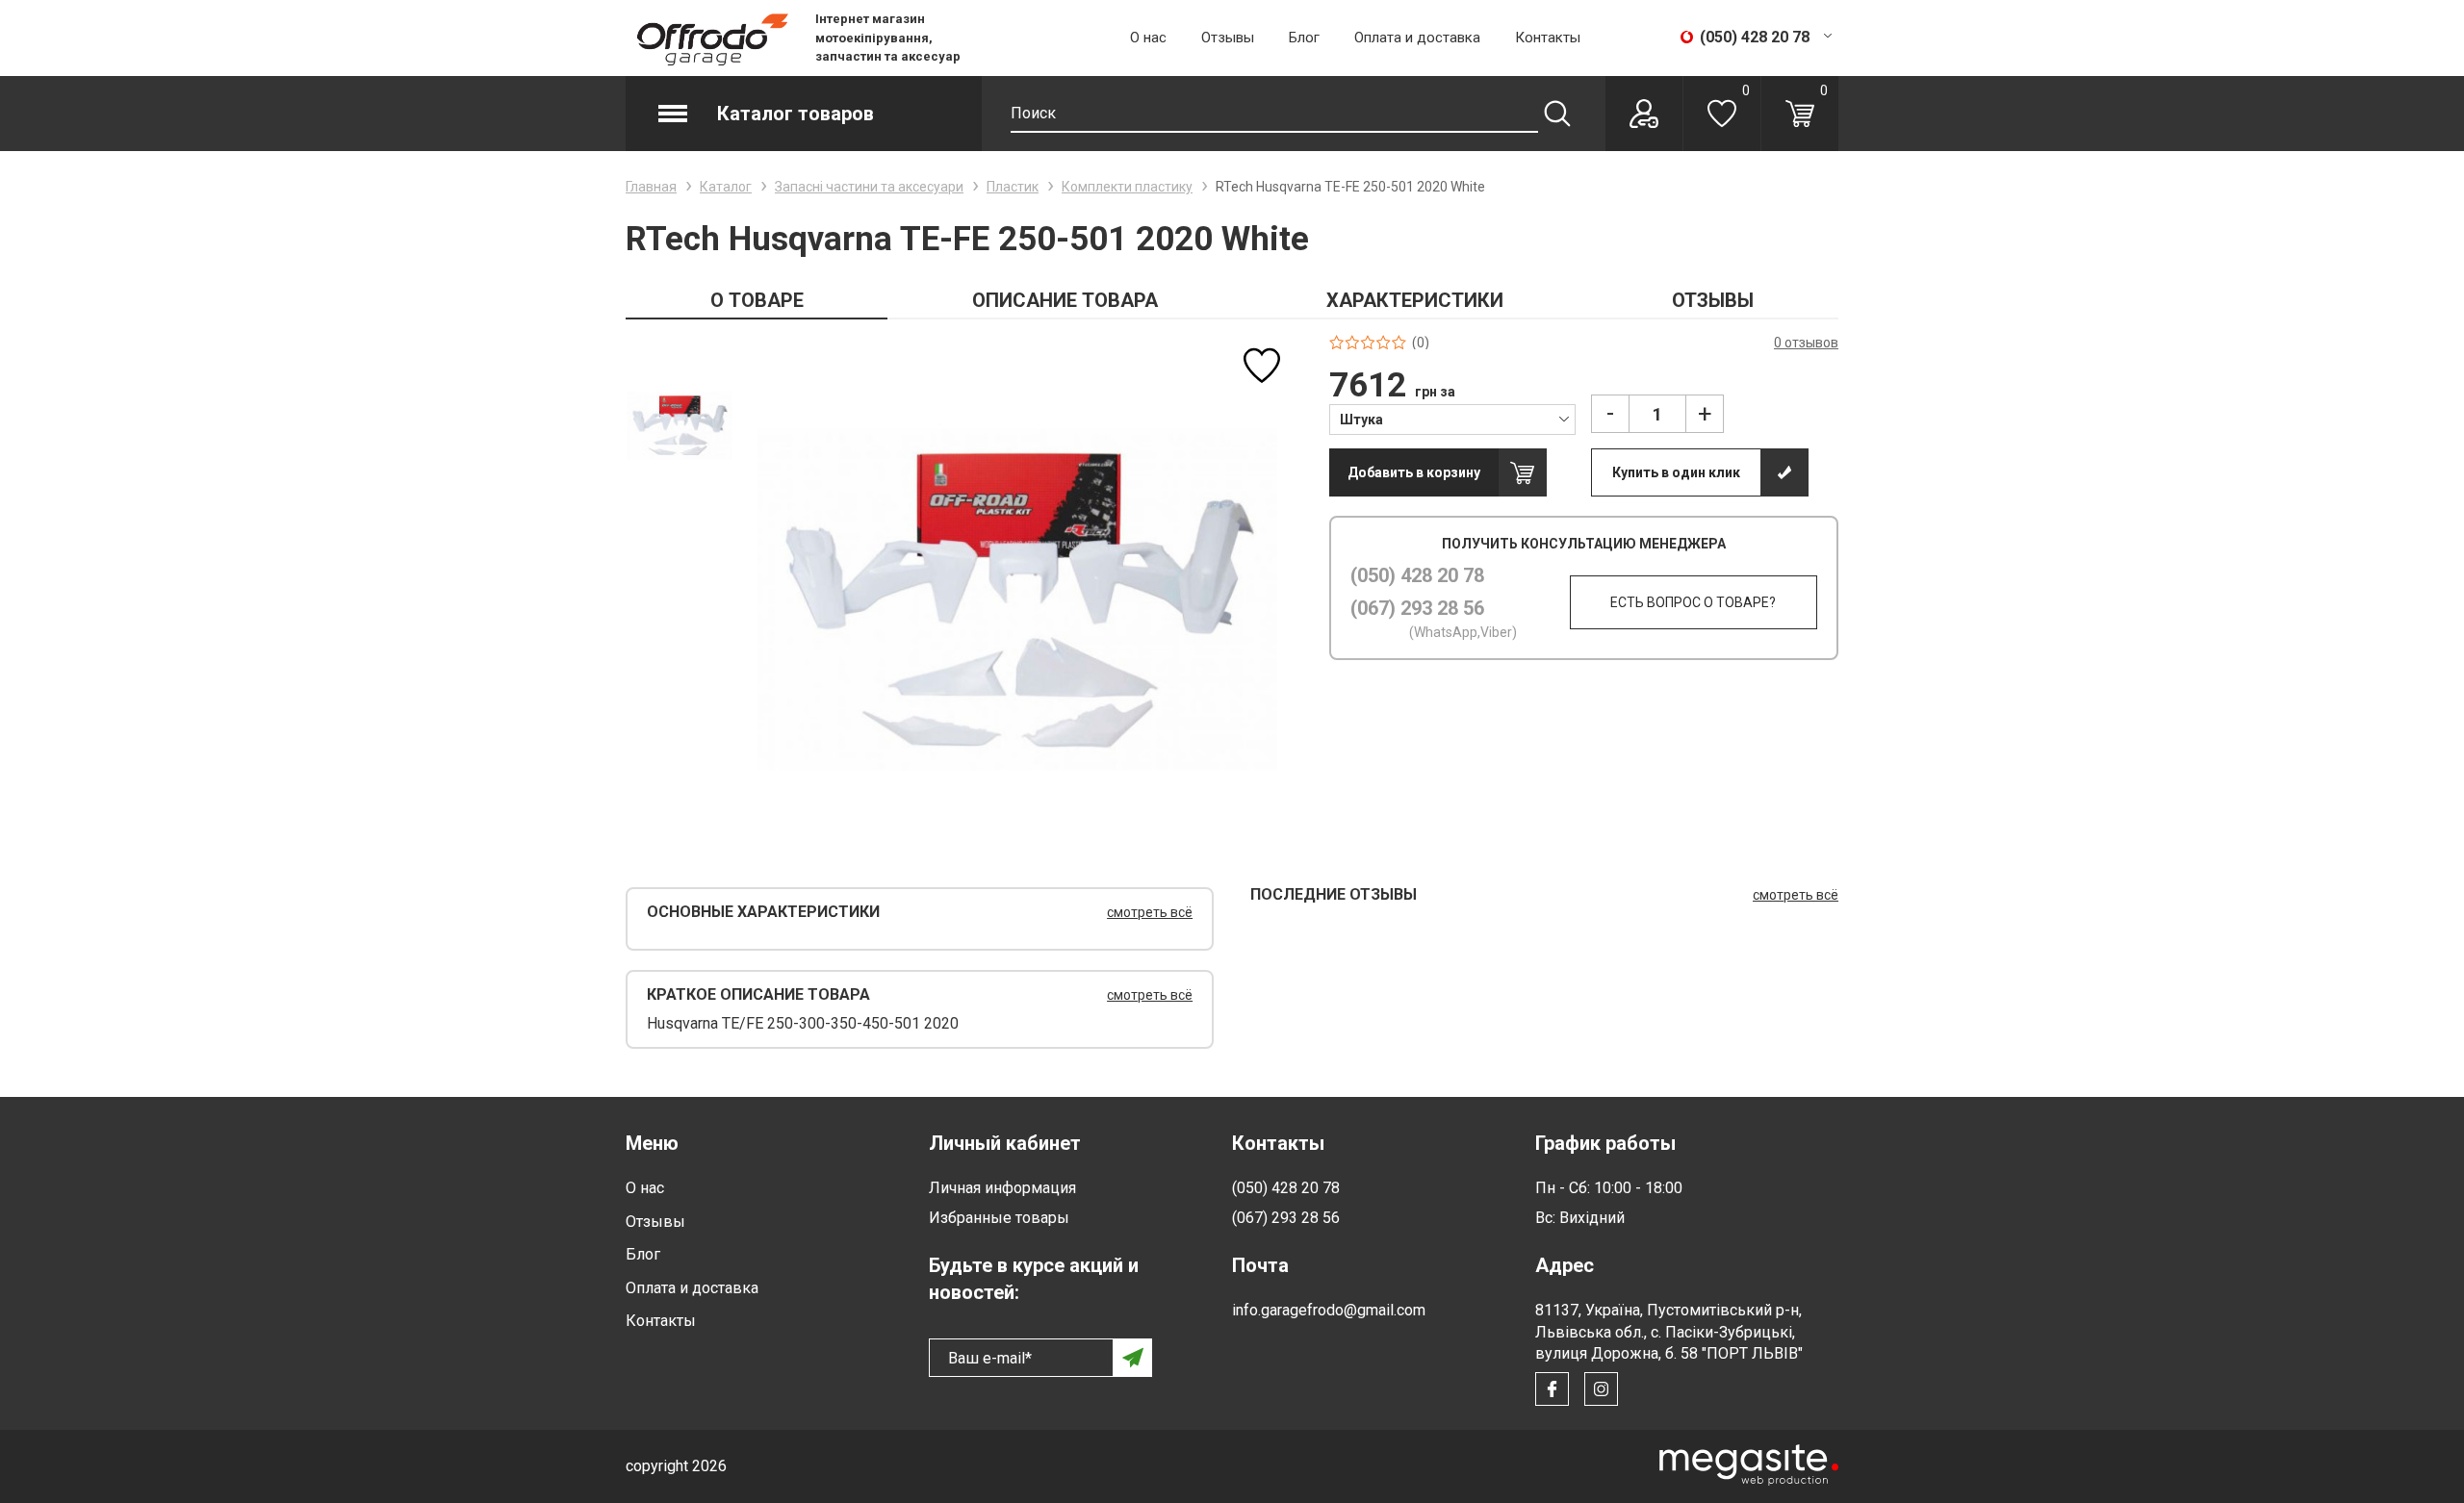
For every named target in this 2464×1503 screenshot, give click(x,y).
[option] (679, 425)
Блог (1304, 38)
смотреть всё (1150, 912)
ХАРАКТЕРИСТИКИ (1415, 300)
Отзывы (1228, 38)
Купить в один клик (1676, 472)
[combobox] (1453, 419)
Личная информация (1002, 1188)
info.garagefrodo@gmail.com (1329, 1310)
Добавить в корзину (1414, 472)
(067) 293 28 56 (1417, 608)
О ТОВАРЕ (757, 300)
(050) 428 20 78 (1417, 575)
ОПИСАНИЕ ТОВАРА (1065, 300)
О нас (1148, 38)
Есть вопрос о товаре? (1693, 602)
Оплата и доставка (1417, 38)
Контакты (1548, 38)
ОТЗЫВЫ (1713, 300)
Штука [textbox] (1361, 420)
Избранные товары (999, 1218)
